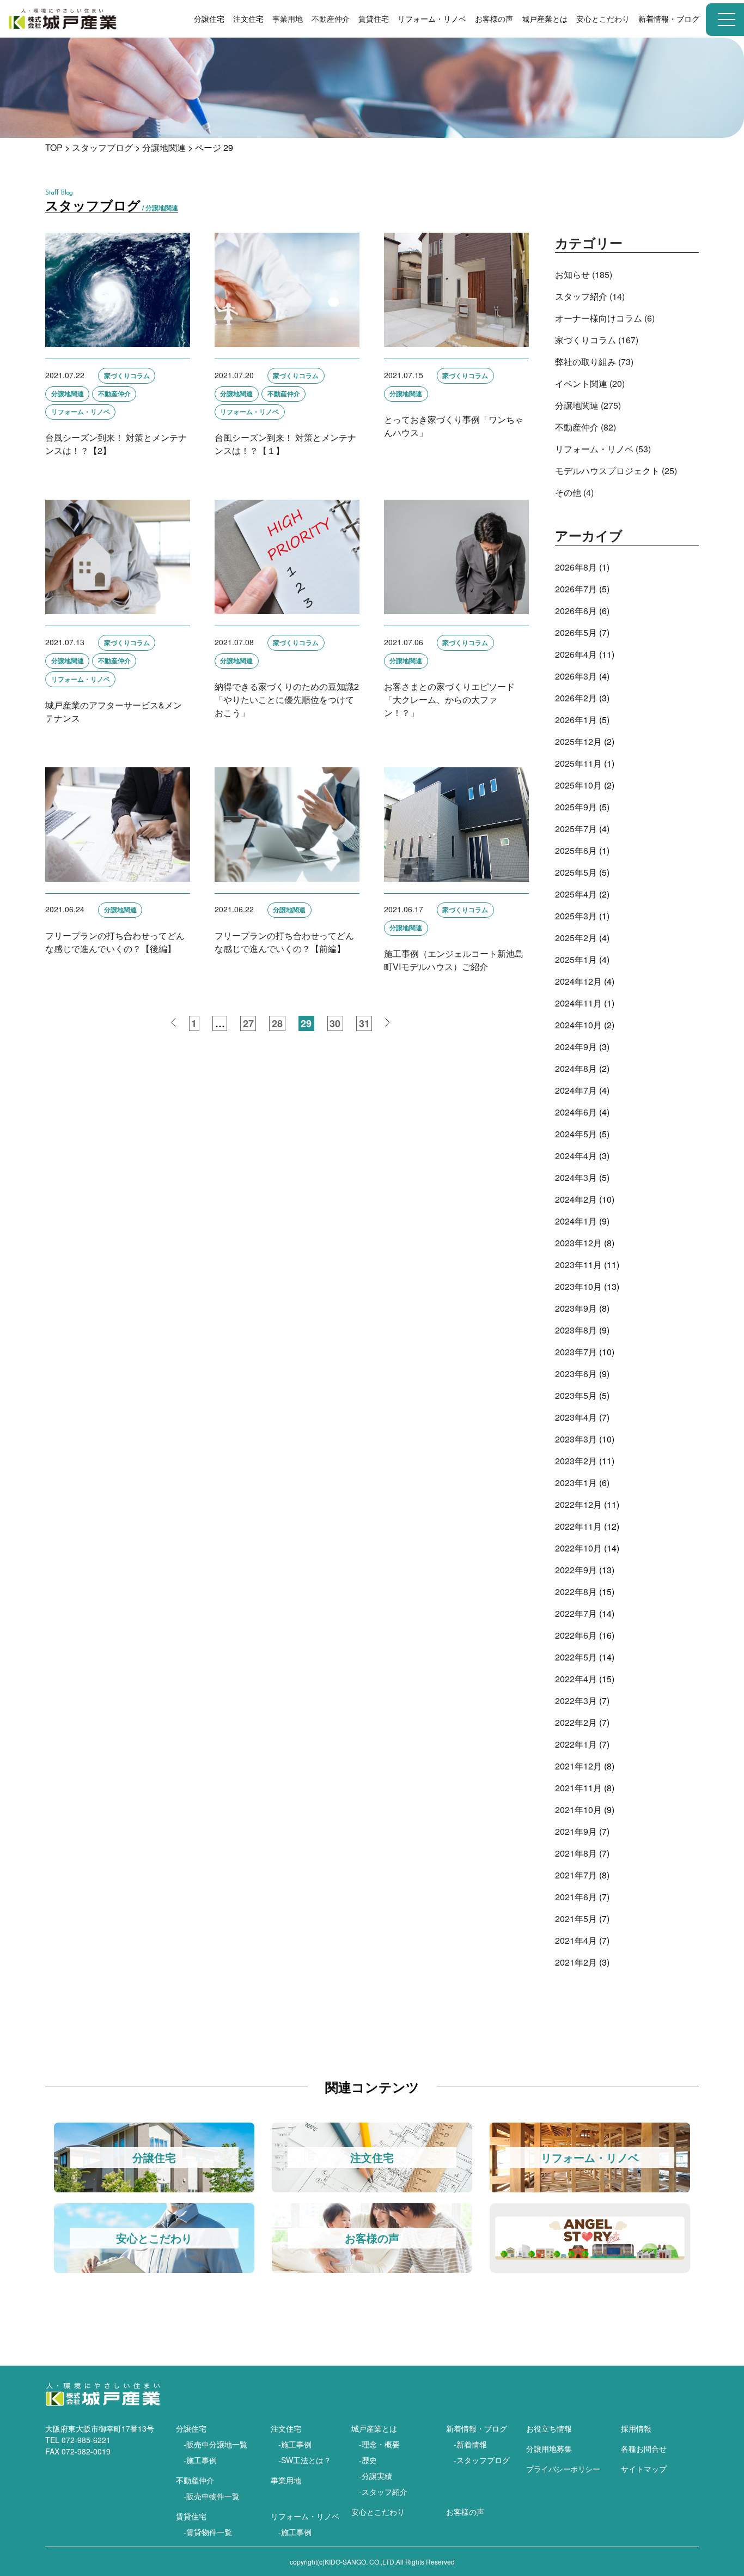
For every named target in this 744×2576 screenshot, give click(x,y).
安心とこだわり (378, 2512)
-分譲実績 (376, 2476)
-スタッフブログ (482, 2460)
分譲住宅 (191, 2428)
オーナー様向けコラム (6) (605, 318)
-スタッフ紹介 (383, 2492)
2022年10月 (578, 1548)
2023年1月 (576, 1483)
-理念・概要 (379, 2444)
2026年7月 (576, 589)
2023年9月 (576, 1308)
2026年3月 (576, 676)
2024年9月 (576, 1047)
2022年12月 (578, 1504)
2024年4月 (576, 1156)
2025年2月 (576, 938)
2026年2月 (576, 698)
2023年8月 (576, 1330)
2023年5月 (576, 1395)
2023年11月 (578, 1265)
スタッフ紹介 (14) (590, 296)
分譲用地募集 (549, 2448)
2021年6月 (576, 1897)
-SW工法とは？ (305, 2460)
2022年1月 (576, 1744)
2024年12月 (578, 981)
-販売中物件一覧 (212, 2496)
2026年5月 (576, 632)
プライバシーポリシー (563, 2469)
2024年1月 (576, 1221)
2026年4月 (576, 654)
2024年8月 (576, 1068)
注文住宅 (286, 2428)
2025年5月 (576, 872)
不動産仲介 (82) (586, 427)
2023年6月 (576, 1374)
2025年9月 (576, 807)
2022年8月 (576, 1592)
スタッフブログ (102, 147)
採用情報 (636, 2428)
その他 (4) (574, 492)
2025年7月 (576, 829)
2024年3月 (576, 1177)
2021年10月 (578, 1810)
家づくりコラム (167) (597, 340)
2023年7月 (576, 1352)
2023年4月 (576, 1417)
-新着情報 (470, 2444)
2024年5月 (576, 1134)
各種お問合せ (644, 2448)
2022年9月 (576, 1570)
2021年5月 (576, 1919)
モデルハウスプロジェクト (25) (616, 471)
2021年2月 (576, 1962)
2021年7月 (576, 1875)
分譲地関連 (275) (588, 405)
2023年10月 (578, 1286)
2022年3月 (576, 1701)
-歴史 (368, 2460)
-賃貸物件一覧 (208, 2532)
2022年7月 (576, 1613)
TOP (54, 147)
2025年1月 (576, 959)
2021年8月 (576, 1853)
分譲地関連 (164, 147)
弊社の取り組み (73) (594, 362)
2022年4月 (576, 1679)
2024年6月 (576, 1112)
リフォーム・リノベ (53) (603, 449)
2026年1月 (576, 720)
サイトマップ (644, 2469)
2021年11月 (578, 1788)
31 (364, 1023)
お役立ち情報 (549, 2428)
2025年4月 (576, 894)
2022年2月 (576, 1722)
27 (248, 1023)
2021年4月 (576, 1940)
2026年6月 (576, 611)
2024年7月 (576, 1090)
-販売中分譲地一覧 (215, 2444)
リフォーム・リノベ (305, 2516)
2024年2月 (576, 1199)
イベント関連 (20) (590, 383)
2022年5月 (576, 1657)
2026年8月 (576, 567)
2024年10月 (578, 1025)
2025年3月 (576, 916)
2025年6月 (576, 850)
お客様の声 (494, 19)
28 (277, 1023)
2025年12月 (578, 741)
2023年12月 (578, 1243)
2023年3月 (576, 1439)
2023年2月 (576, 1461)
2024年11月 (578, 1003)
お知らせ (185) (584, 274)
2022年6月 (576, 1635)
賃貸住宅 (191, 2516)
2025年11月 (578, 763)
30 (335, 1023)
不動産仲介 (331, 19)
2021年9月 (576, 1831)
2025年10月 (578, 785)
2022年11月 (578, 1526)
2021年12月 (578, 1766)
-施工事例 (200, 2460)
